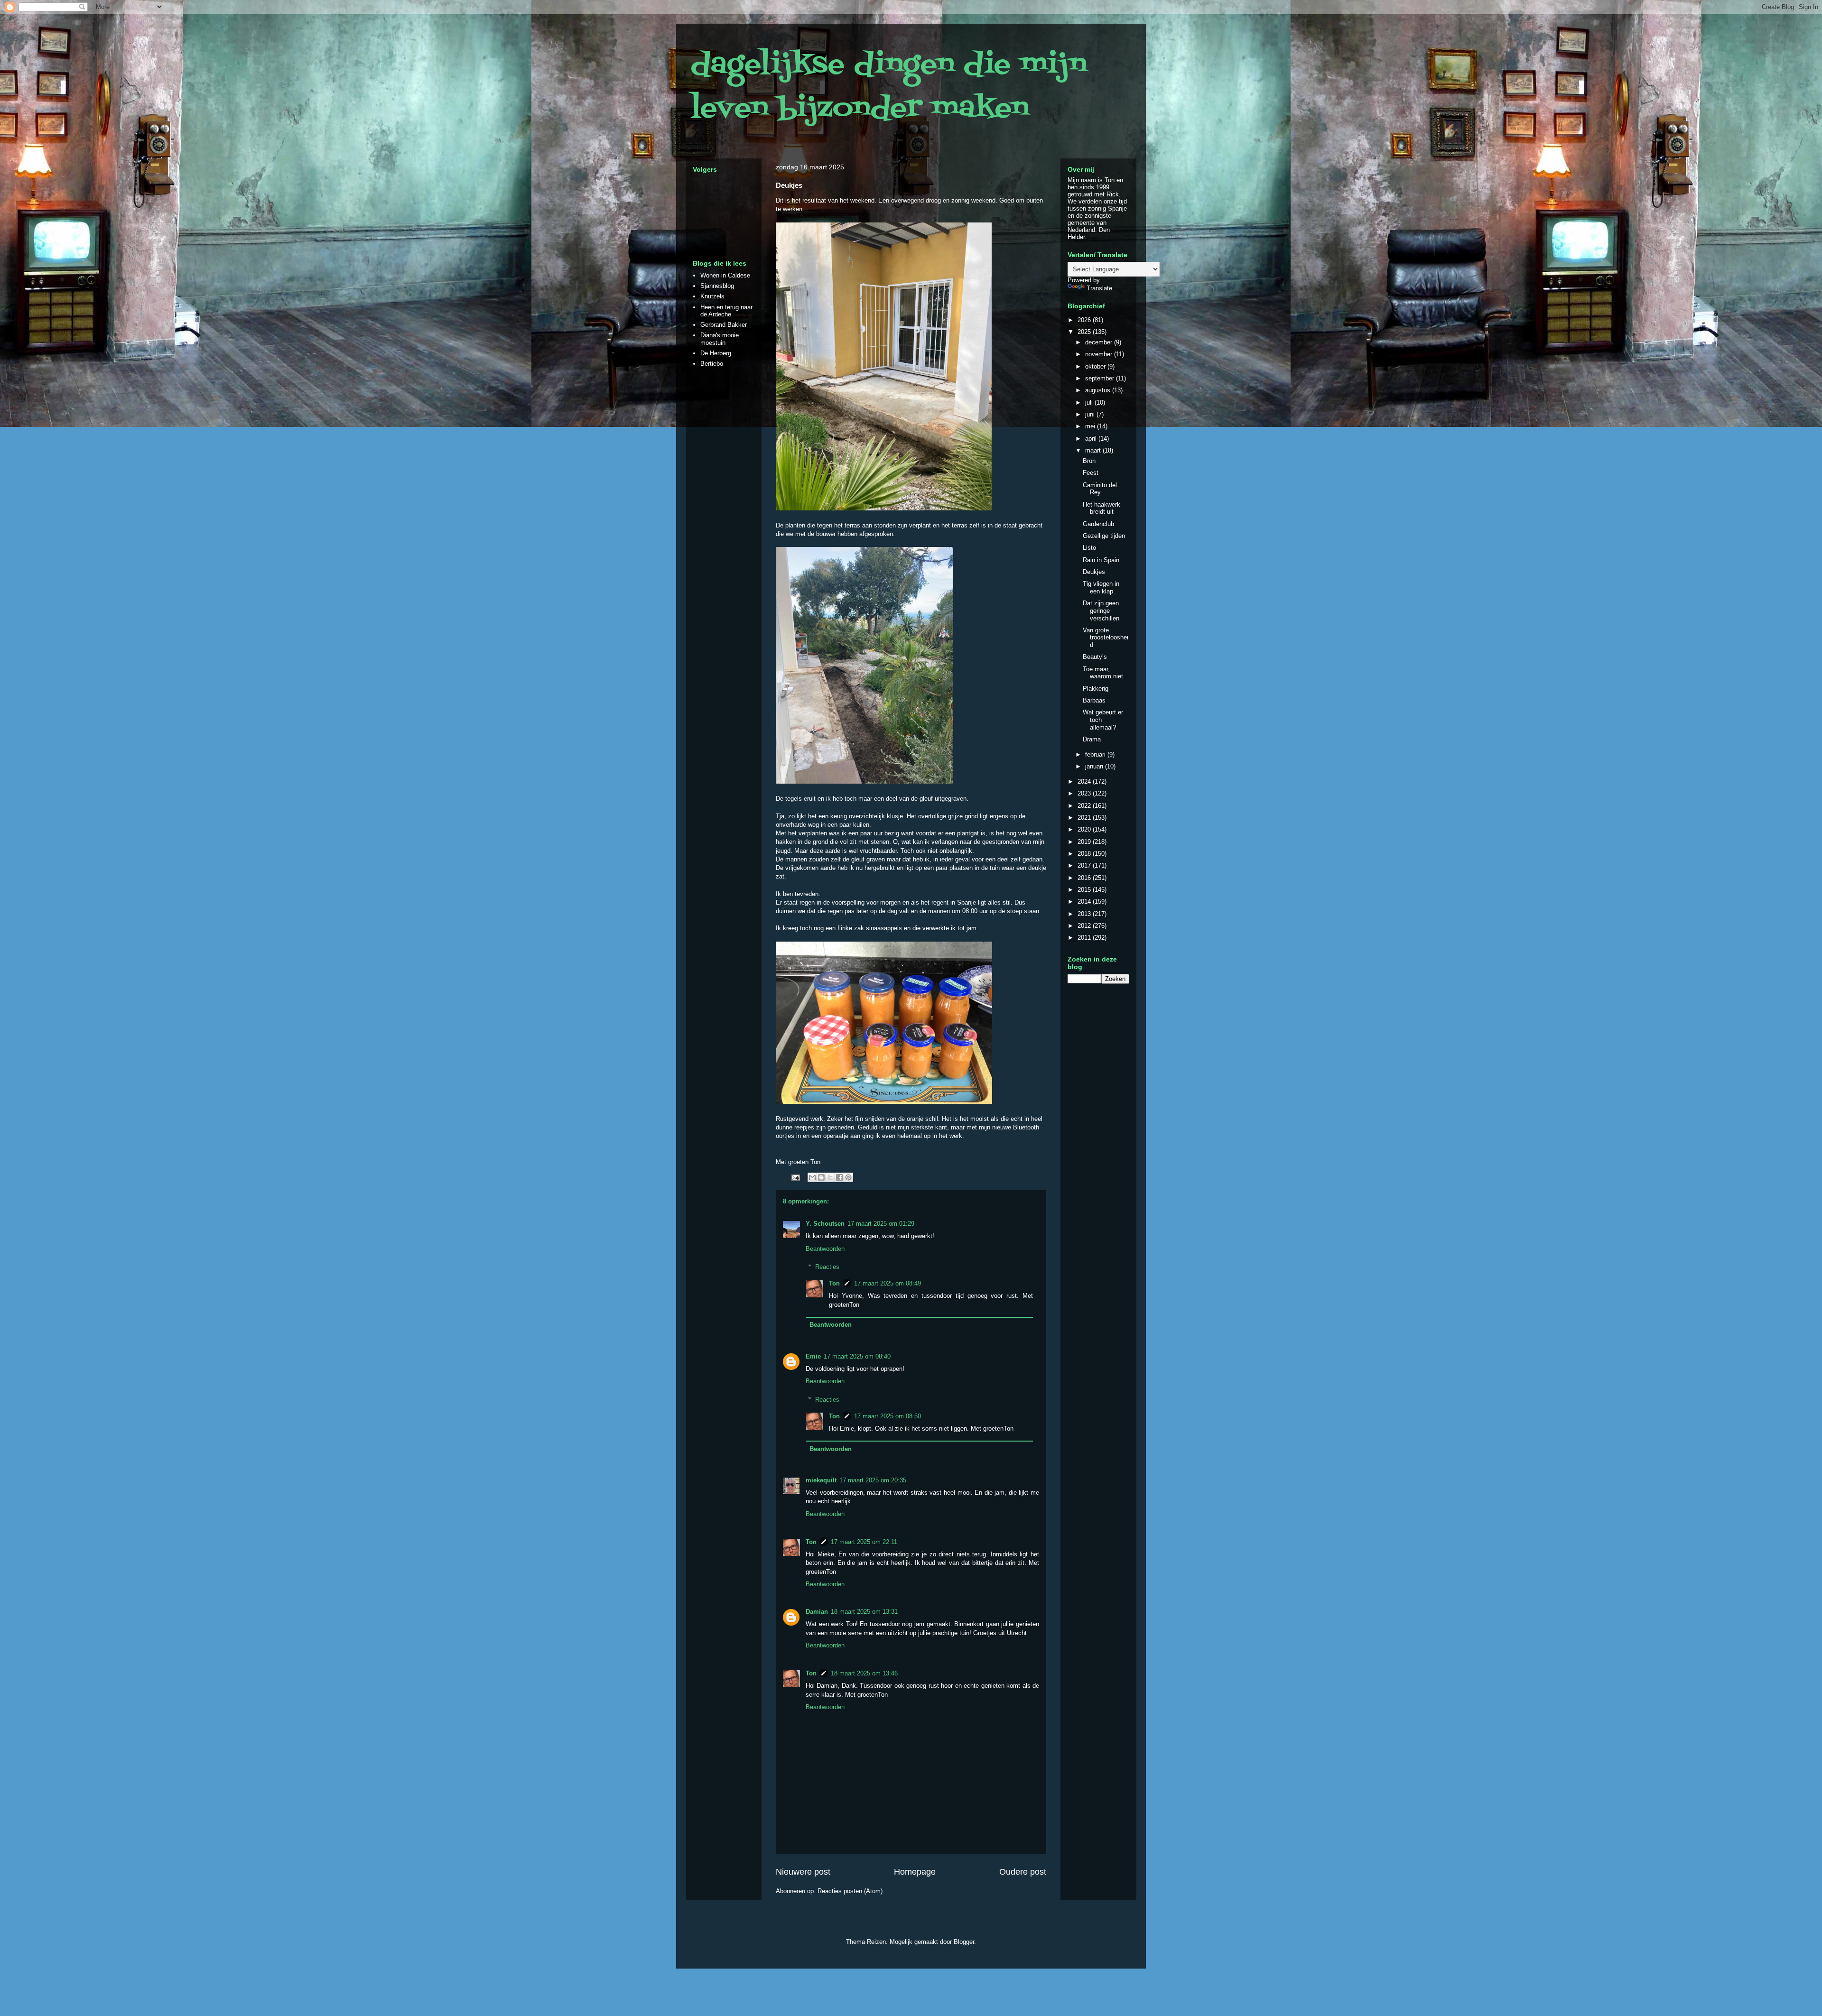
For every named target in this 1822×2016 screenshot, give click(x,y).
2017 (1085, 865)
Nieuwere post (803, 1872)
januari (1095, 766)
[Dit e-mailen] (812, 1177)
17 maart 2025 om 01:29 (881, 1224)
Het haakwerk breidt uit (1102, 508)
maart (1094, 450)
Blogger (964, 1942)
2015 (1085, 890)
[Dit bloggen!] (821, 1177)
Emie (813, 1356)
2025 (1085, 332)
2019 (1085, 842)
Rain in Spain (1101, 560)
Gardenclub (1098, 524)
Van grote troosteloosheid (1106, 638)
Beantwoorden (825, 1249)
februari (1096, 754)
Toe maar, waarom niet (1103, 673)
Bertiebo (712, 364)
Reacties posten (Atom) (850, 1891)
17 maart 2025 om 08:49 (888, 1283)
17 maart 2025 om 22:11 (864, 1542)
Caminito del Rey (1100, 489)
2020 (1085, 829)
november (1100, 354)
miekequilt (821, 1480)
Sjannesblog (717, 286)
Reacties (827, 1267)
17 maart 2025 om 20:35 (873, 1480)
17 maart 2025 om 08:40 (857, 1356)
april (1092, 439)
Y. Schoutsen (825, 1224)
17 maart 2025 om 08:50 (888, 1416)
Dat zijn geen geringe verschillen (1101, 610)
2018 (1085, 854)
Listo (1089, 548)
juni (1091, 414)
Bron (1089, 461)
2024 (1085, 781)
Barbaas (1094, 700)
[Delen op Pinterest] (848, 1177)
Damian (817, 1612)
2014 (1085, 902)
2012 (1085, 926)
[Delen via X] (830, 1177)
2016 (1085, 878)
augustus (1099, 390)
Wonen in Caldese (725, 275)
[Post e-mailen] (795, 1177)
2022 (1085, 806)
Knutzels (712, 296)
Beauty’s (1095, 657)
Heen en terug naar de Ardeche (726, 311)
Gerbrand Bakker (724, 325)
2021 (1085, 818)
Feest (1091, 473)
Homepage (915, 1872)
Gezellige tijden (1104, 536)
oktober (1096, 366)
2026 (1085, 320)
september (1101, 378)
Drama (1092, 739)
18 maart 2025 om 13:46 (864, 1673)
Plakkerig (1096, 689)
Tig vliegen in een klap (1101, 587)
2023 (1085, 793)
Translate (1099, 288)
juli (1090, 402)
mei (1091, 426)
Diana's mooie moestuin (720, 339)
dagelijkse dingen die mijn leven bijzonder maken (888, 87)
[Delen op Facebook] (839, 1177)
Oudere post (1023, 1872)
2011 (1085, 938)
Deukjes (1094, 572)
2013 (1085, 914)
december (1100, 342)
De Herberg (716, 353)
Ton (834, 1283)
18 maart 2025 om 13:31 (864, 1612)
